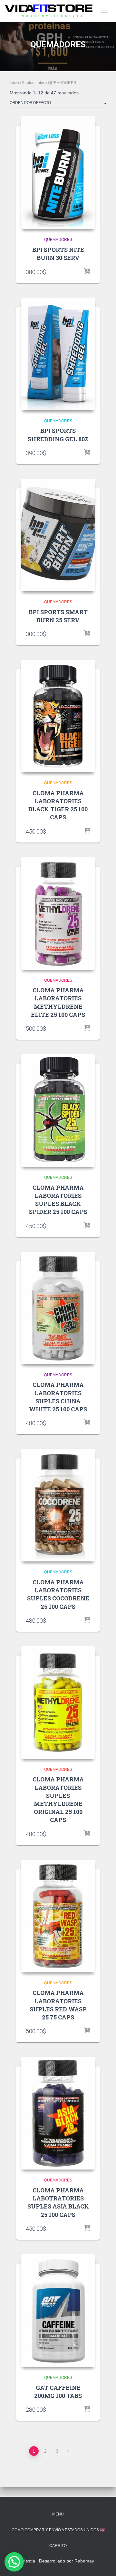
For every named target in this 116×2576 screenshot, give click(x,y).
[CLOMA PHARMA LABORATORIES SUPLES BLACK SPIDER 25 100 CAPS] (58, 1111)
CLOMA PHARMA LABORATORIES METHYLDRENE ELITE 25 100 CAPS (58, 1002)
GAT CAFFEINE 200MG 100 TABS (58, 2392)
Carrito (58, 2546)
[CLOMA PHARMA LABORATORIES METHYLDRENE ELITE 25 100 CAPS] (58, 913)
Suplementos (34, 83)
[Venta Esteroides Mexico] (51, 11)
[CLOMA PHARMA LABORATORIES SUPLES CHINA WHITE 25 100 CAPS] (58, 1308)
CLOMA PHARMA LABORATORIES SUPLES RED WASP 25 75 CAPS (58, 2005)
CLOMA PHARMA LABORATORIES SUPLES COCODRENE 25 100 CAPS (58, 1594)
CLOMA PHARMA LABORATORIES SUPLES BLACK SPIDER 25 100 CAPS (58, 1200)
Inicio (14, 83)
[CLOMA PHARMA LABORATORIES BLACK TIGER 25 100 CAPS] (58, 716)
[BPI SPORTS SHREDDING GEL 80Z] (58, 354)
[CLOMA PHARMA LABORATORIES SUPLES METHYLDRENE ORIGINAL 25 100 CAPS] (58, 1703)
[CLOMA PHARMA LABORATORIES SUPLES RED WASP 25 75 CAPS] (58, 1916)
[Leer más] (87, 272)
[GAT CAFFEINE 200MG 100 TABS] (58, 2311)
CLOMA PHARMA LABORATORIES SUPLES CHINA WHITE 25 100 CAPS (58, 1397)
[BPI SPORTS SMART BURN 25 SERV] (58, 535)
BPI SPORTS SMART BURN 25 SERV (58, 616)
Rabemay (84, 2561)
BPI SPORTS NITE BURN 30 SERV (58, 254)
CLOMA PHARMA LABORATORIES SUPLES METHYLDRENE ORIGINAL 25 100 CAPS (58, 1799)
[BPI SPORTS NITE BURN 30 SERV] (58, 173)
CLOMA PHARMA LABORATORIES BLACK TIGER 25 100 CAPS (58, 805)
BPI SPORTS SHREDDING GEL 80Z (58, 435)
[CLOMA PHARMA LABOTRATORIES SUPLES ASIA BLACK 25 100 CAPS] (58, 2113)
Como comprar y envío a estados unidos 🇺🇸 (58, 2530)
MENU (58, 2514)
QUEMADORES (58, 240)
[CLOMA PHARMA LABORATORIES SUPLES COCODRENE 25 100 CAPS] (58, 1505)
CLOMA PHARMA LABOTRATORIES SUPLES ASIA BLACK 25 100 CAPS (58, 2202)
